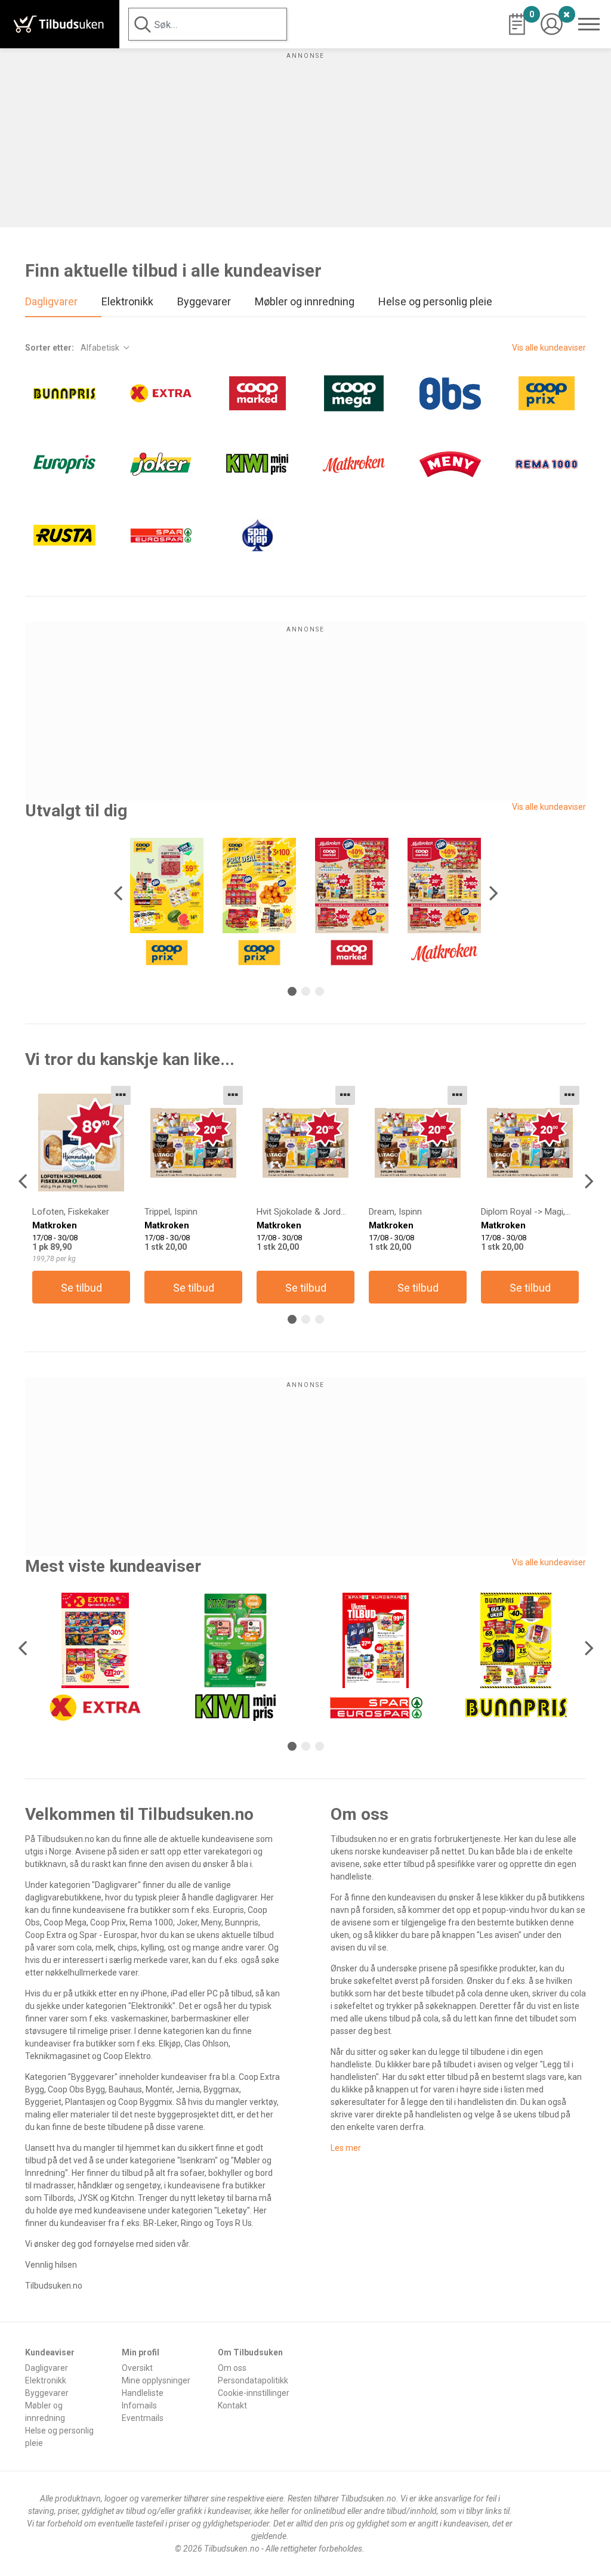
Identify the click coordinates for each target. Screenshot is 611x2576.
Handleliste (143, 2393)
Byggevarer (47, 2393)
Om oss (232, 2368)
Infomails (139, 2405)
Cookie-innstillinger (254, 2393)
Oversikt (137, 2368)
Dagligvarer (47, 2368)
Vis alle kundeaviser (549, 348)
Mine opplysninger (156, 2380)
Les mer (346, 2148)
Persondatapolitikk (253, 2380)
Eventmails (143, 2418)
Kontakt (232, 2405)
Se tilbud (81, 1288)
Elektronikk (46, 2380)
